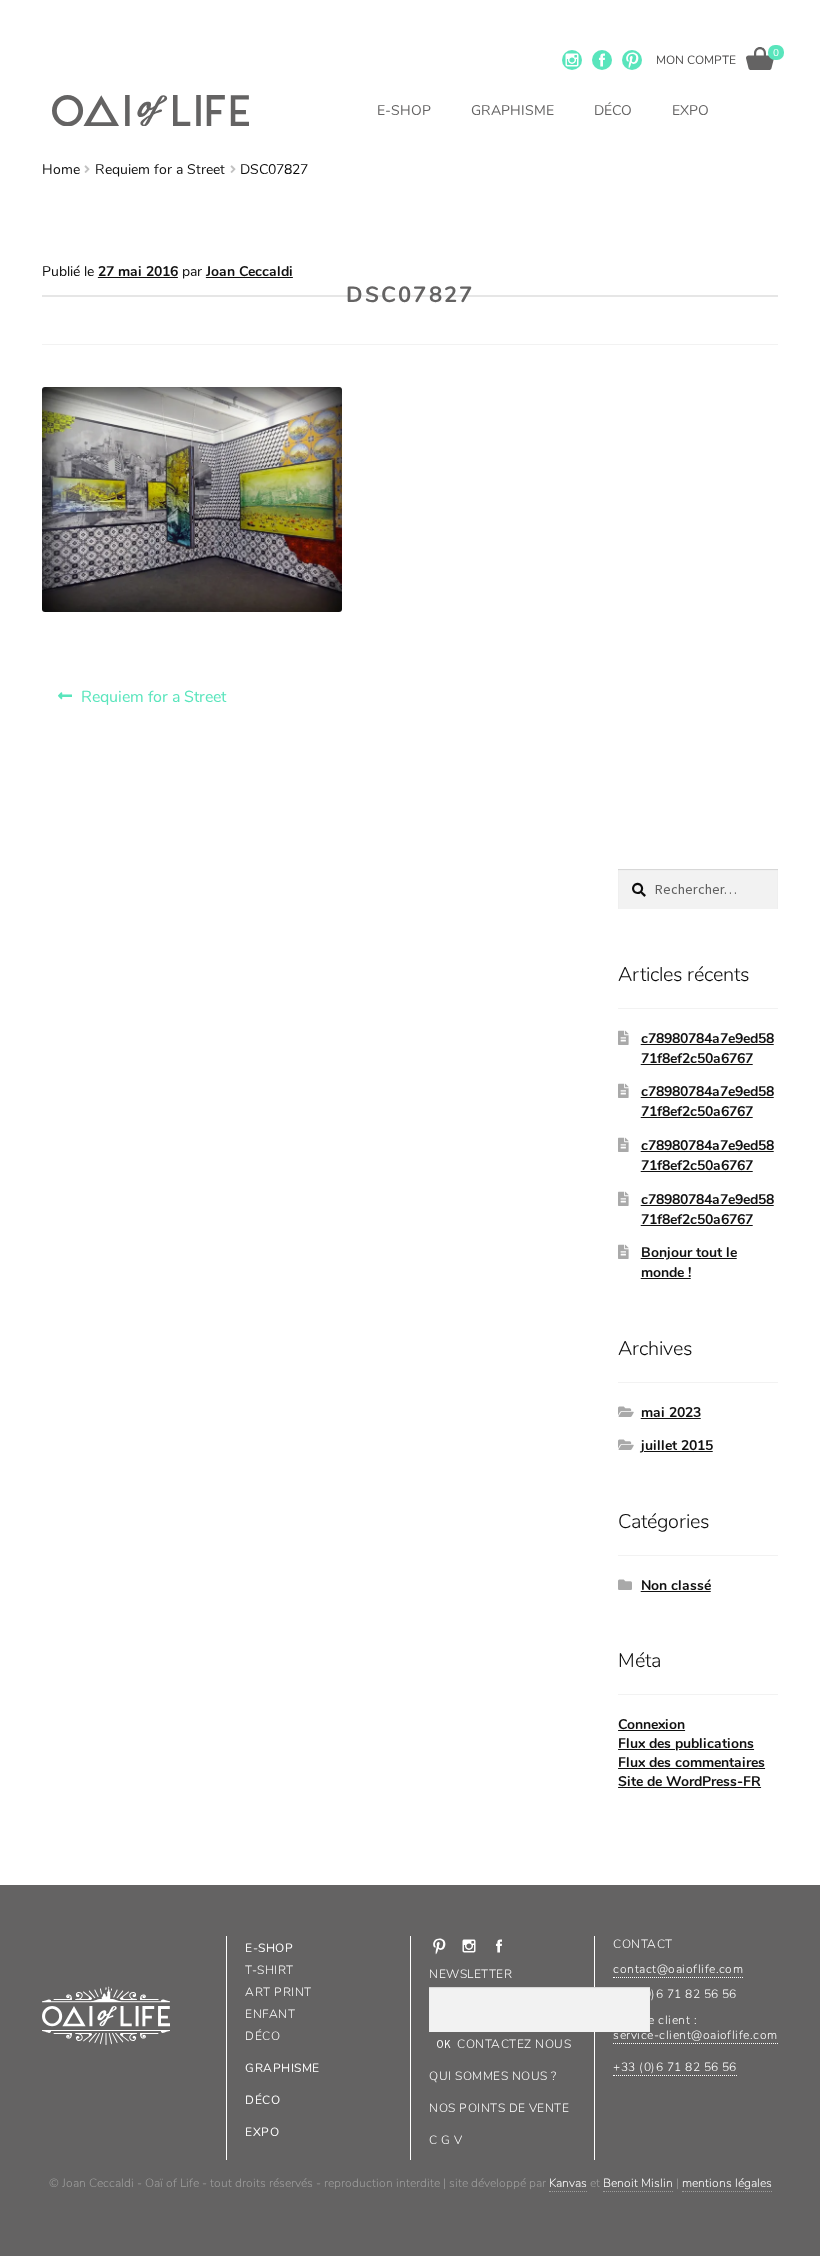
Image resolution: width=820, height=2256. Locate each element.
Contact (642, 1944)
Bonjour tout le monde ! (689, 1262)
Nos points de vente (499, 2108)
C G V (445, 2140)
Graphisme (512, 110)
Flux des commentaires (691, 1762)
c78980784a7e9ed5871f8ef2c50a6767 (707, 1048)
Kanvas (568, 2183)
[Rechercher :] (698, 889)
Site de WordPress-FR (689, 1781)
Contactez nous (514, 2044)
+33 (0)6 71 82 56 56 (675, 2067)
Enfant (270, 2014)
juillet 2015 (677, 1445)
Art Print (278, 1992)
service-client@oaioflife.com (695, 2035)
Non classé (676, 1585)
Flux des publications (686, 1743)
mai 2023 (671, 1412)
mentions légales (727, 2183)
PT (632, 60)
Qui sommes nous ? (492, 2076)
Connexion (651, 1724)
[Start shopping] (760, 58)
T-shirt (269, 1970)
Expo (690, 110)
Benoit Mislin (638, 2183)
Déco (613, 110)
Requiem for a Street (160, 169)
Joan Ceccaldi (249, 271)
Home (61, 169)
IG (572, 60)
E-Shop (404, 110)
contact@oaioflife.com (678, 1969)
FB (602, 60)
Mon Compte (696, 60)
